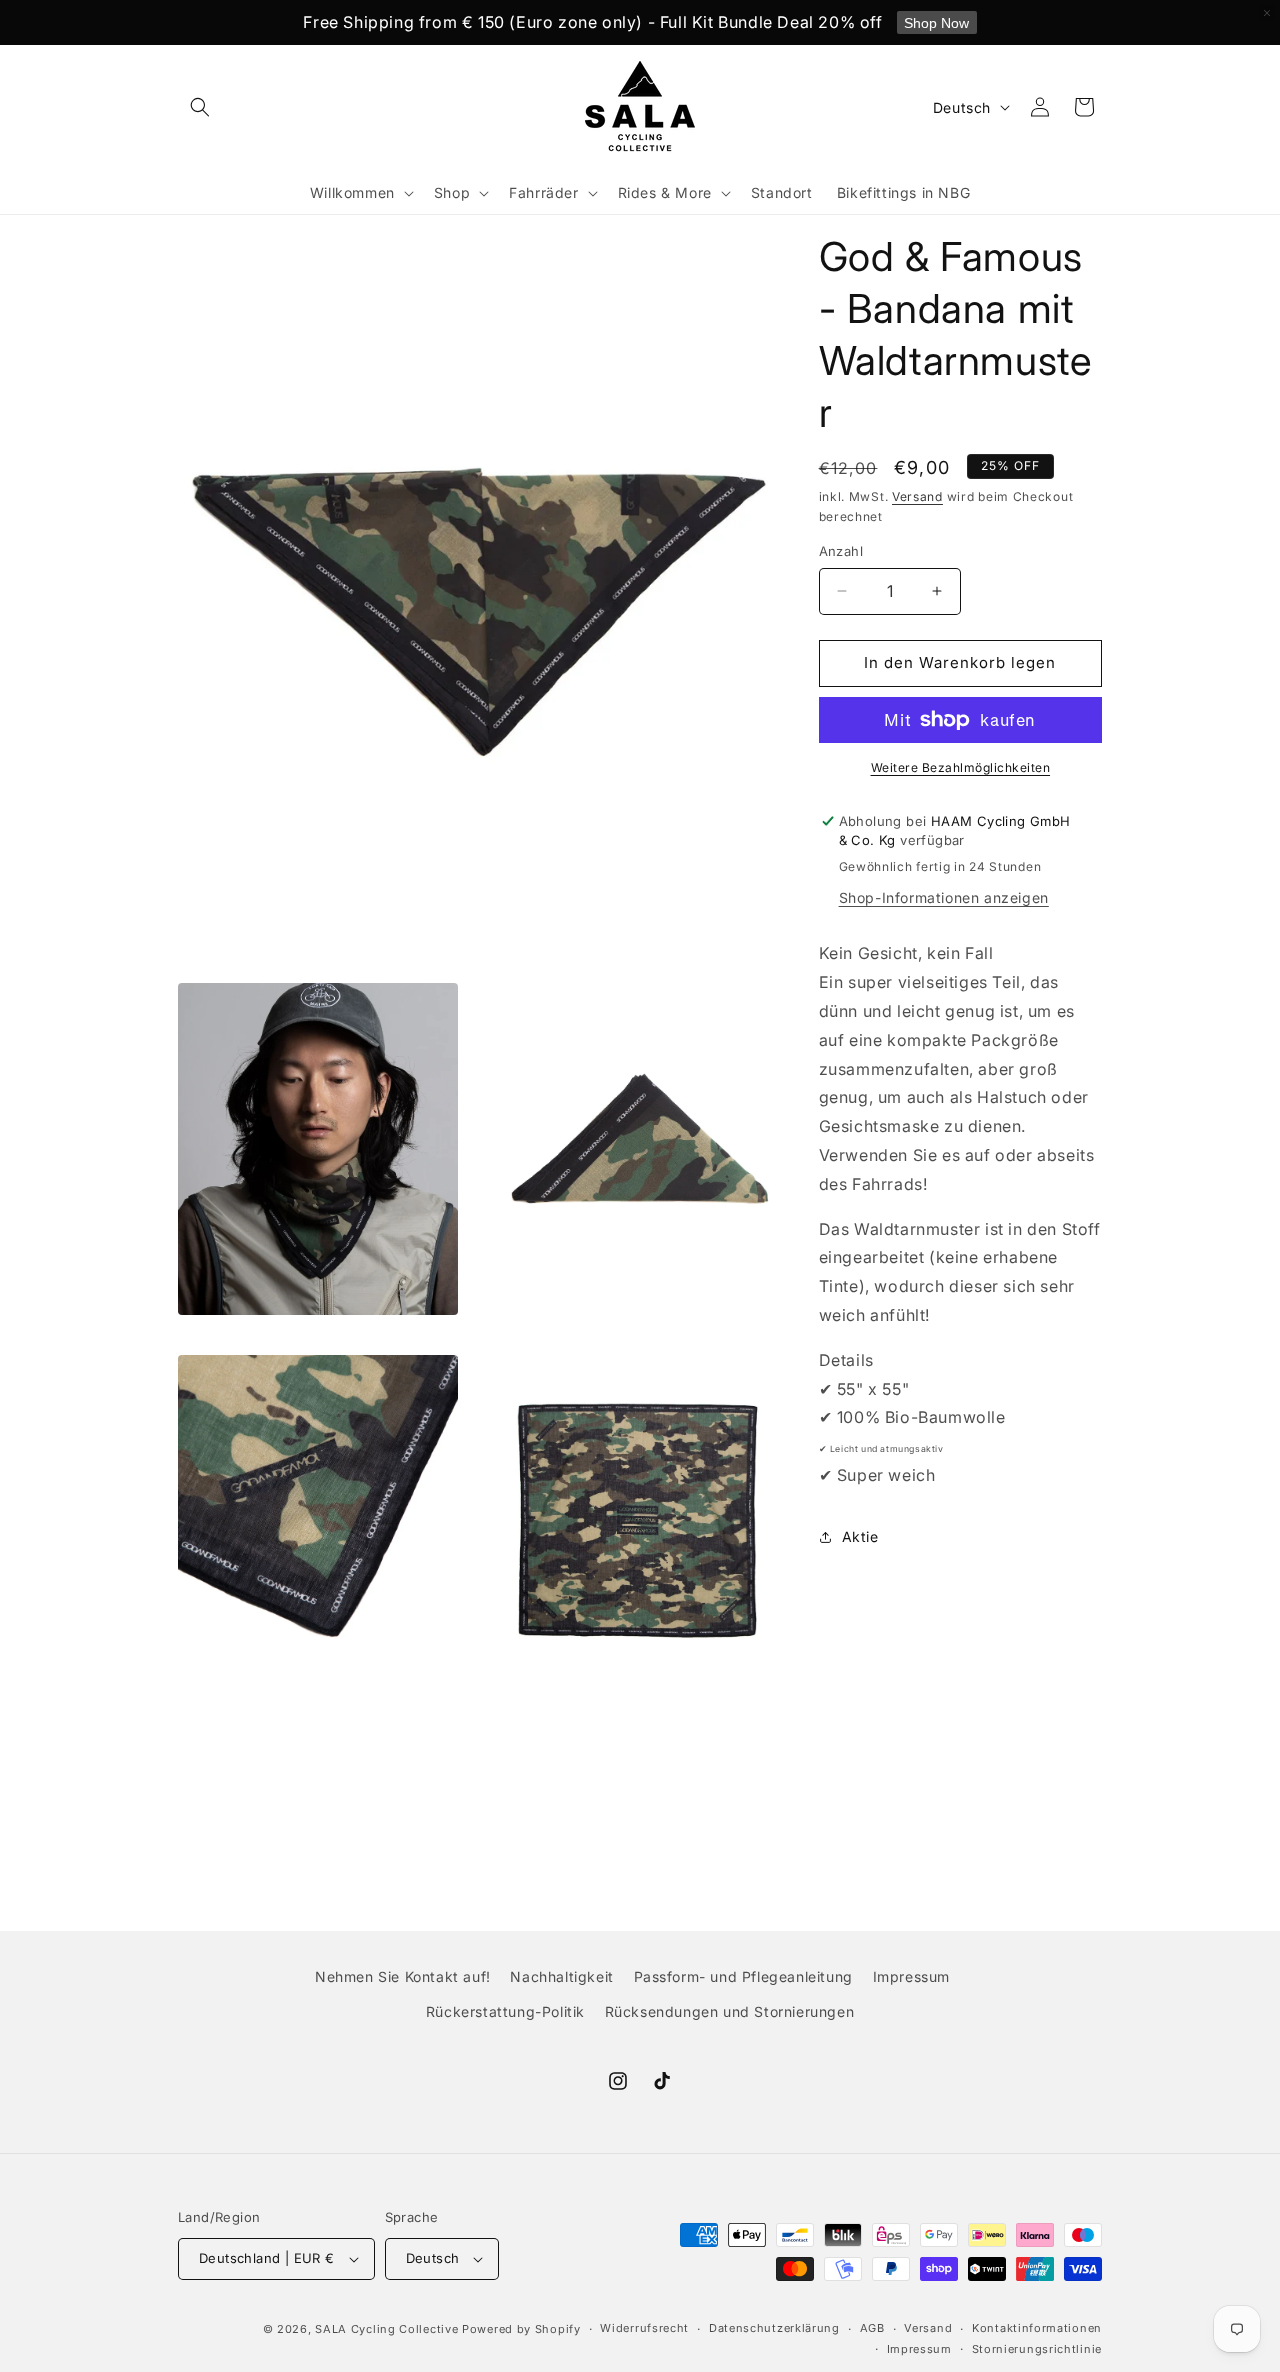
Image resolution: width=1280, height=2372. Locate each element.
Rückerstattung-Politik (505, 2011)
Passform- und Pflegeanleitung (743, 1976)
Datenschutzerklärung (774, 2329)
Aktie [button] (860, 1536)
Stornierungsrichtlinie (1037, 2349)
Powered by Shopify (521, 2329)
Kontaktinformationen (1037, 2329)
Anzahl (841, 551)
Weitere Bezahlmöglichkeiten (961, 767)
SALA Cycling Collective (386, 2329)
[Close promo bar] (1267, 13)
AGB (872, 2329)
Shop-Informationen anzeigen (944, 897)
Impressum (911, 1976)
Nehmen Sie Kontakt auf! (403, 1976)
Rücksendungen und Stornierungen (730, 2011)
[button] (200, 107)
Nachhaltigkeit (561, 1976)
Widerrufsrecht (644, 2329)
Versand (917, 496)
